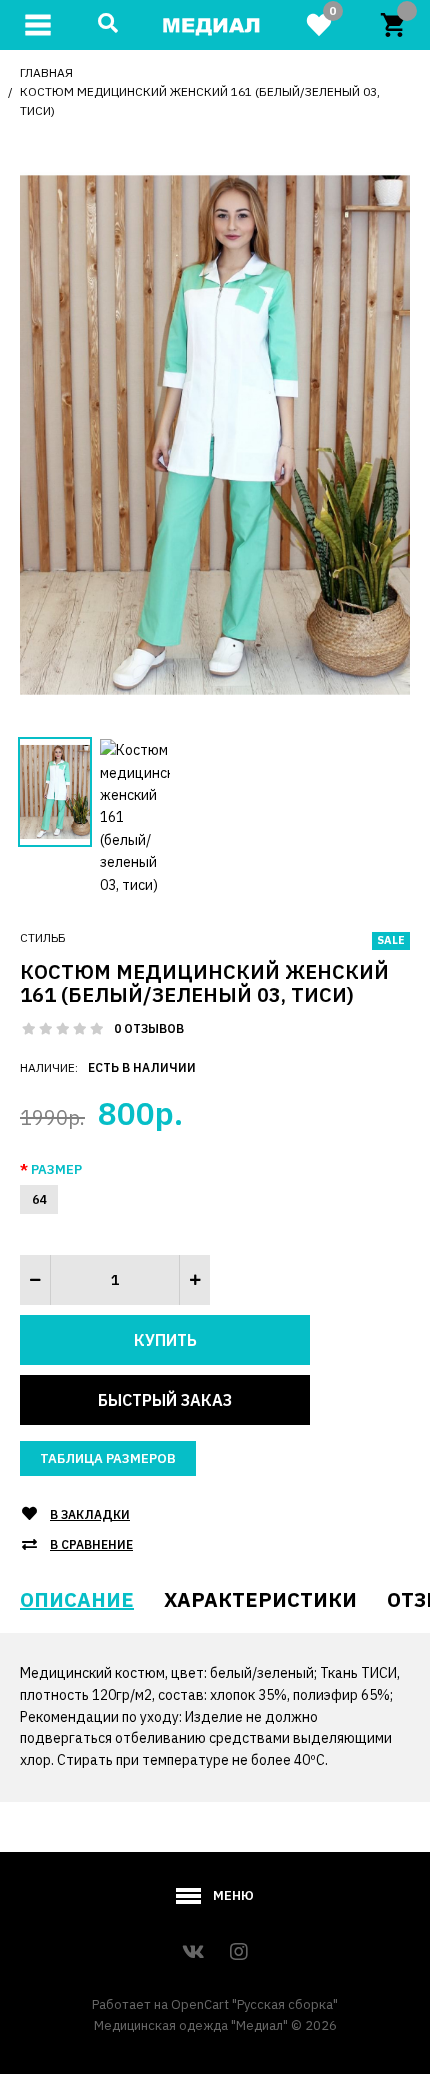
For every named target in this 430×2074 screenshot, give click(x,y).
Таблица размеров (108, 1458)
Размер (56, 1169)
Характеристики (260, 1599)
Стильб (43, 937)
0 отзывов (149, 1028)
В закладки (90, 1514)
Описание (77, 1599)
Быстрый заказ (165, 1400)
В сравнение (91, 1544)
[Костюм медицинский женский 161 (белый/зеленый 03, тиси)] (215, 433)
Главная (46, 72)
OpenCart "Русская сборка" (254, 2004)
